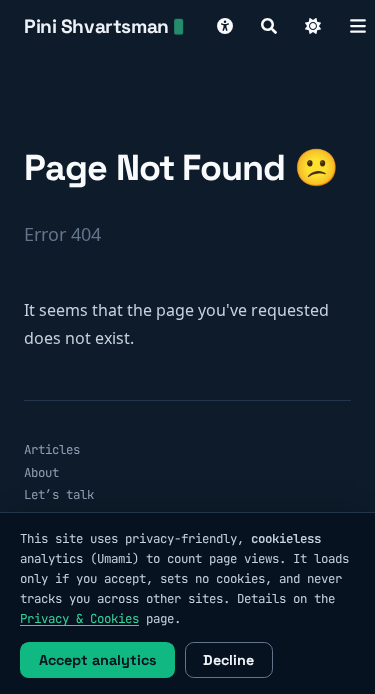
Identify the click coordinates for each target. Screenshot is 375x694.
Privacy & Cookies (79, 618)
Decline (228, 660)
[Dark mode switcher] (313, 26)
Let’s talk (59, 494)
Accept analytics (98, 660)
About (41, 472)
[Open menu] (358, 26)
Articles (52, 449)
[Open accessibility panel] (225, 26)
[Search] (269, 26)
